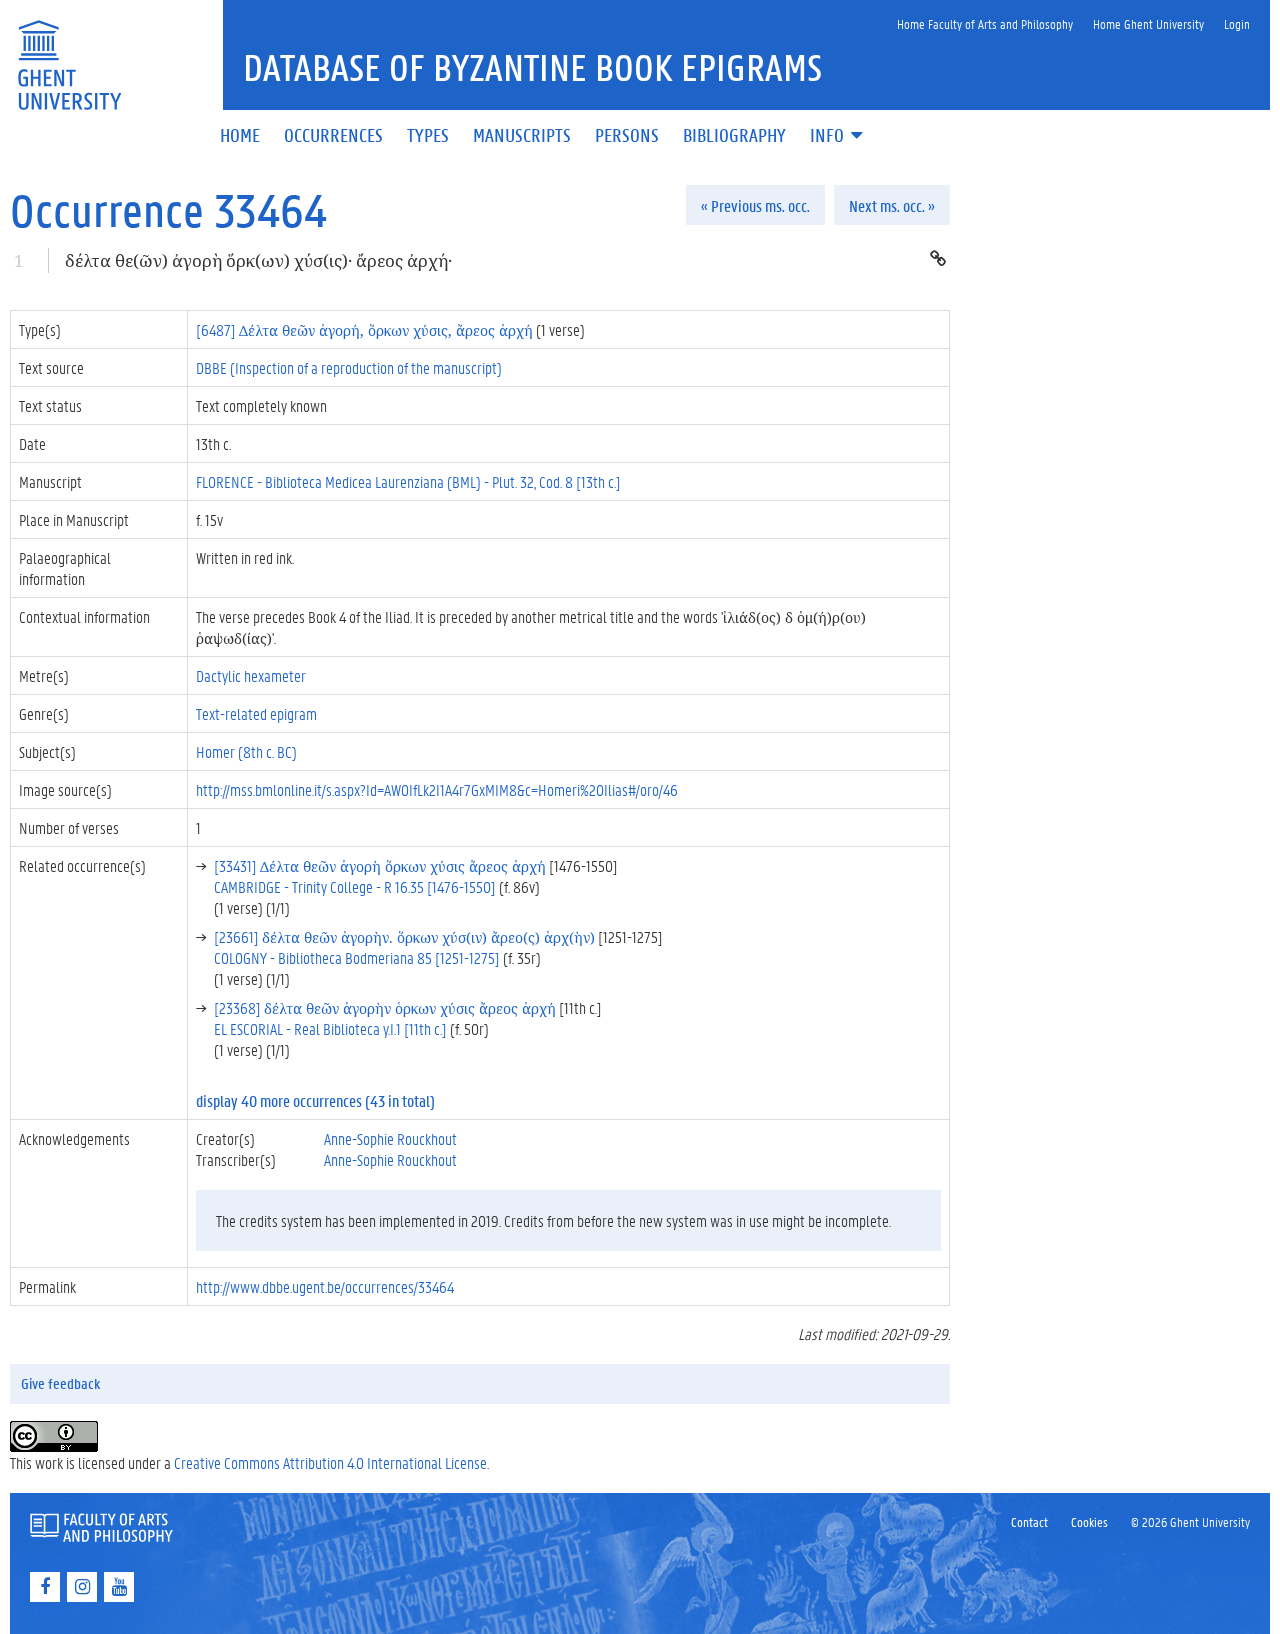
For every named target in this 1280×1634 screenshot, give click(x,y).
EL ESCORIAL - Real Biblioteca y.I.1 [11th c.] (330, 1028)
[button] (838, 136)
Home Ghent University (1148, 23)
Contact (1029, 1521)
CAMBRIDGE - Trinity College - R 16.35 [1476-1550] (355, 886)
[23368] (385, 1007)
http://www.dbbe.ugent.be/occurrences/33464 (325, 1286)
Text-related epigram (256, 713)
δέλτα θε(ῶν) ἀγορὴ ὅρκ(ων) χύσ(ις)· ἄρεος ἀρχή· (258, 260)
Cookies (1089, 1521)
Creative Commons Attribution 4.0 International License (330, 1462)
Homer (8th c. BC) (246, 751)
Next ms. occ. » (892, 205)
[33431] (380, 865)
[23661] (404, 936)
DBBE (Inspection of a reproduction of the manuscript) (349, 367)
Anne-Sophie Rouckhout (390, 1138)
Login (1237, 23)
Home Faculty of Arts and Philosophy (985, 23)
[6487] (364, 329)
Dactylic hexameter (251, 675)
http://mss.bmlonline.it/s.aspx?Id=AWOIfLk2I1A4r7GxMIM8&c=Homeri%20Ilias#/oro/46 (437, 789)
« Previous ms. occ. (755, 205)
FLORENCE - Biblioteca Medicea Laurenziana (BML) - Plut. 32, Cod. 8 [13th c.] (408, 481)
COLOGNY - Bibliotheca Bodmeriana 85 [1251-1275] (357, 957)
